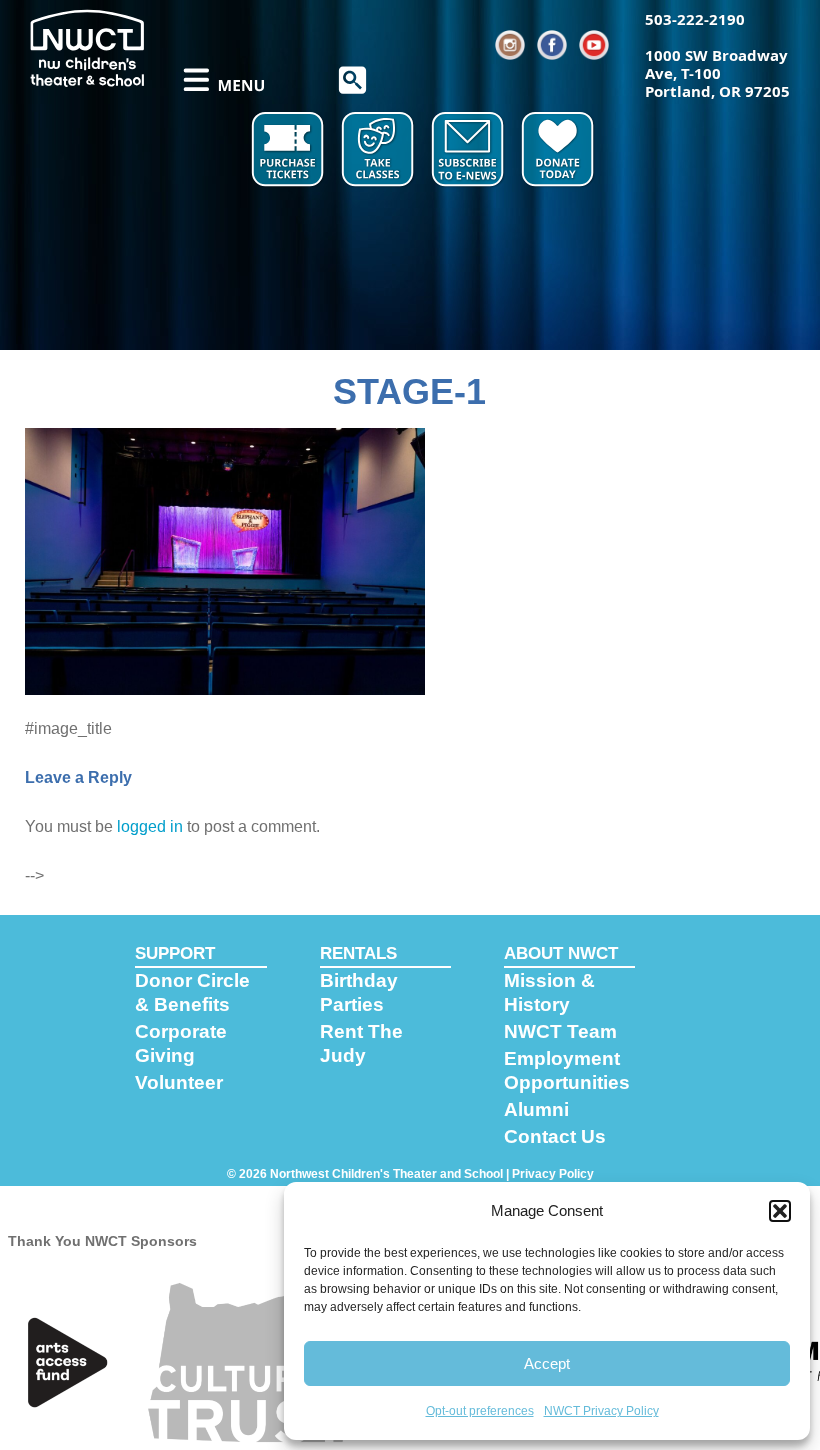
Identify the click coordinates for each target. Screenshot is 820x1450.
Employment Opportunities (567, 1070)
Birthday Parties (359, 992)
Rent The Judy (361, 1043)
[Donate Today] (560, 150)
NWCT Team (560, 1031)
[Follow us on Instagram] (511, 45)
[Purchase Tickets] (290, 150)
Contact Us (555, 1136)
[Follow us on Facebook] (553, 45)
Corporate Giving (181, 1043)
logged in (150, 826)
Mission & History (549, 992)
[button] (780, 1211)
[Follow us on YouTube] (595, 45)
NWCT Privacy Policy (601, 1411)
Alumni (536, 1109)
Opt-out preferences (480, 1411)
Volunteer (179, 1082)
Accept (547, 1363)
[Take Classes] (380, 150)
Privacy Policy (553, 1174)
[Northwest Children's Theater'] (87, 47)
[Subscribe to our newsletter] (470, 150)
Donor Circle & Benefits (192, 992)
